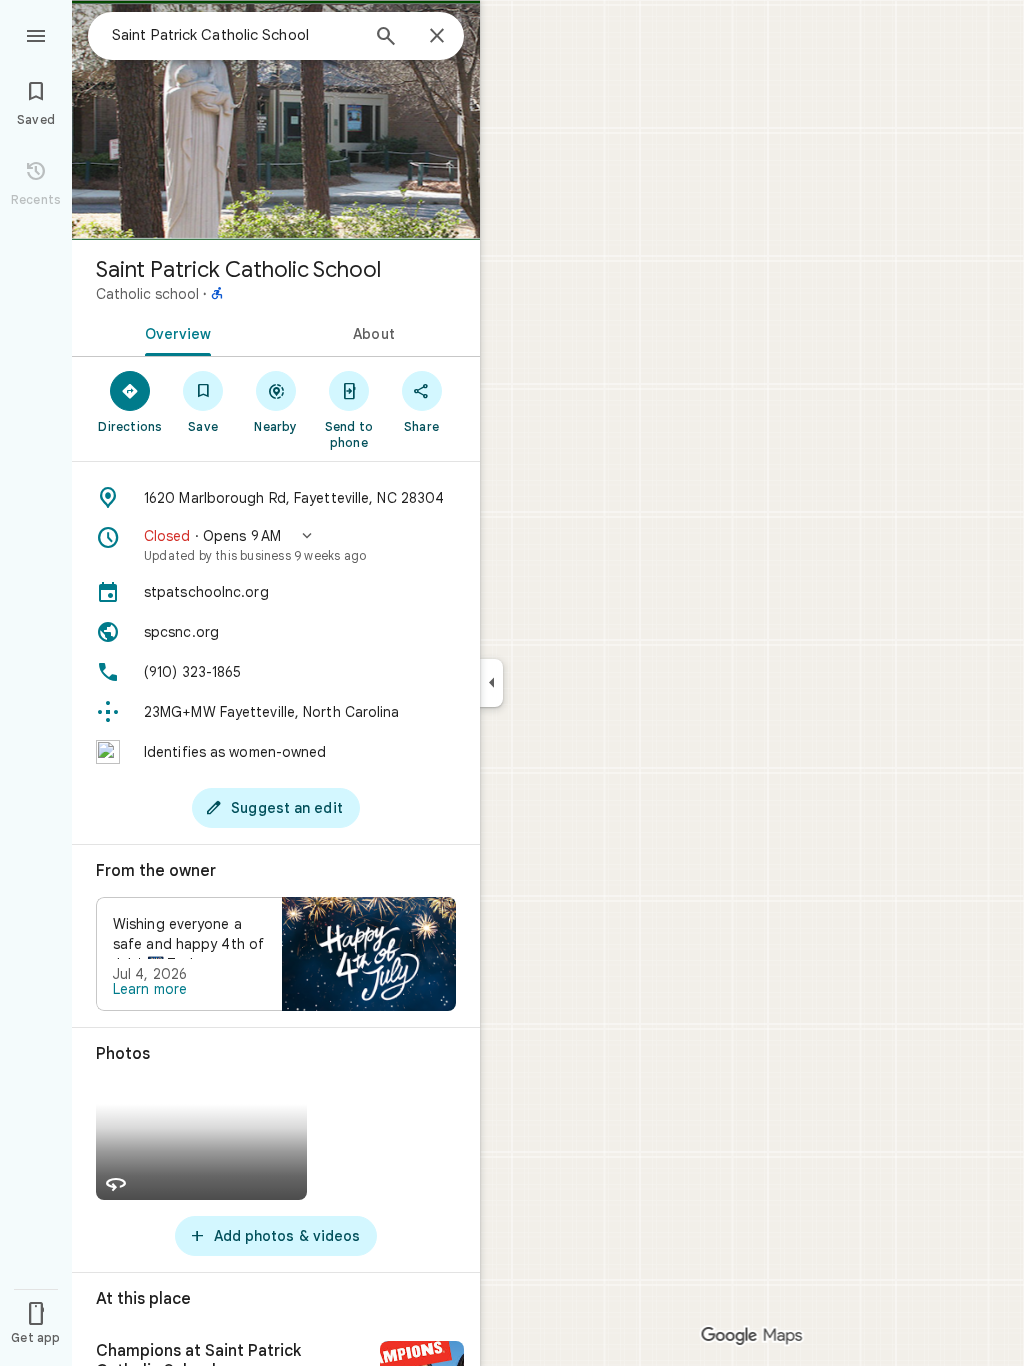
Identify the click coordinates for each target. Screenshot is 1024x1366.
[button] (276, 545)
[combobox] (235, 35)
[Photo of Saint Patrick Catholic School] (276, 120)
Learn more (150, 989)
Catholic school (147, 294)
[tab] (174, 332)
